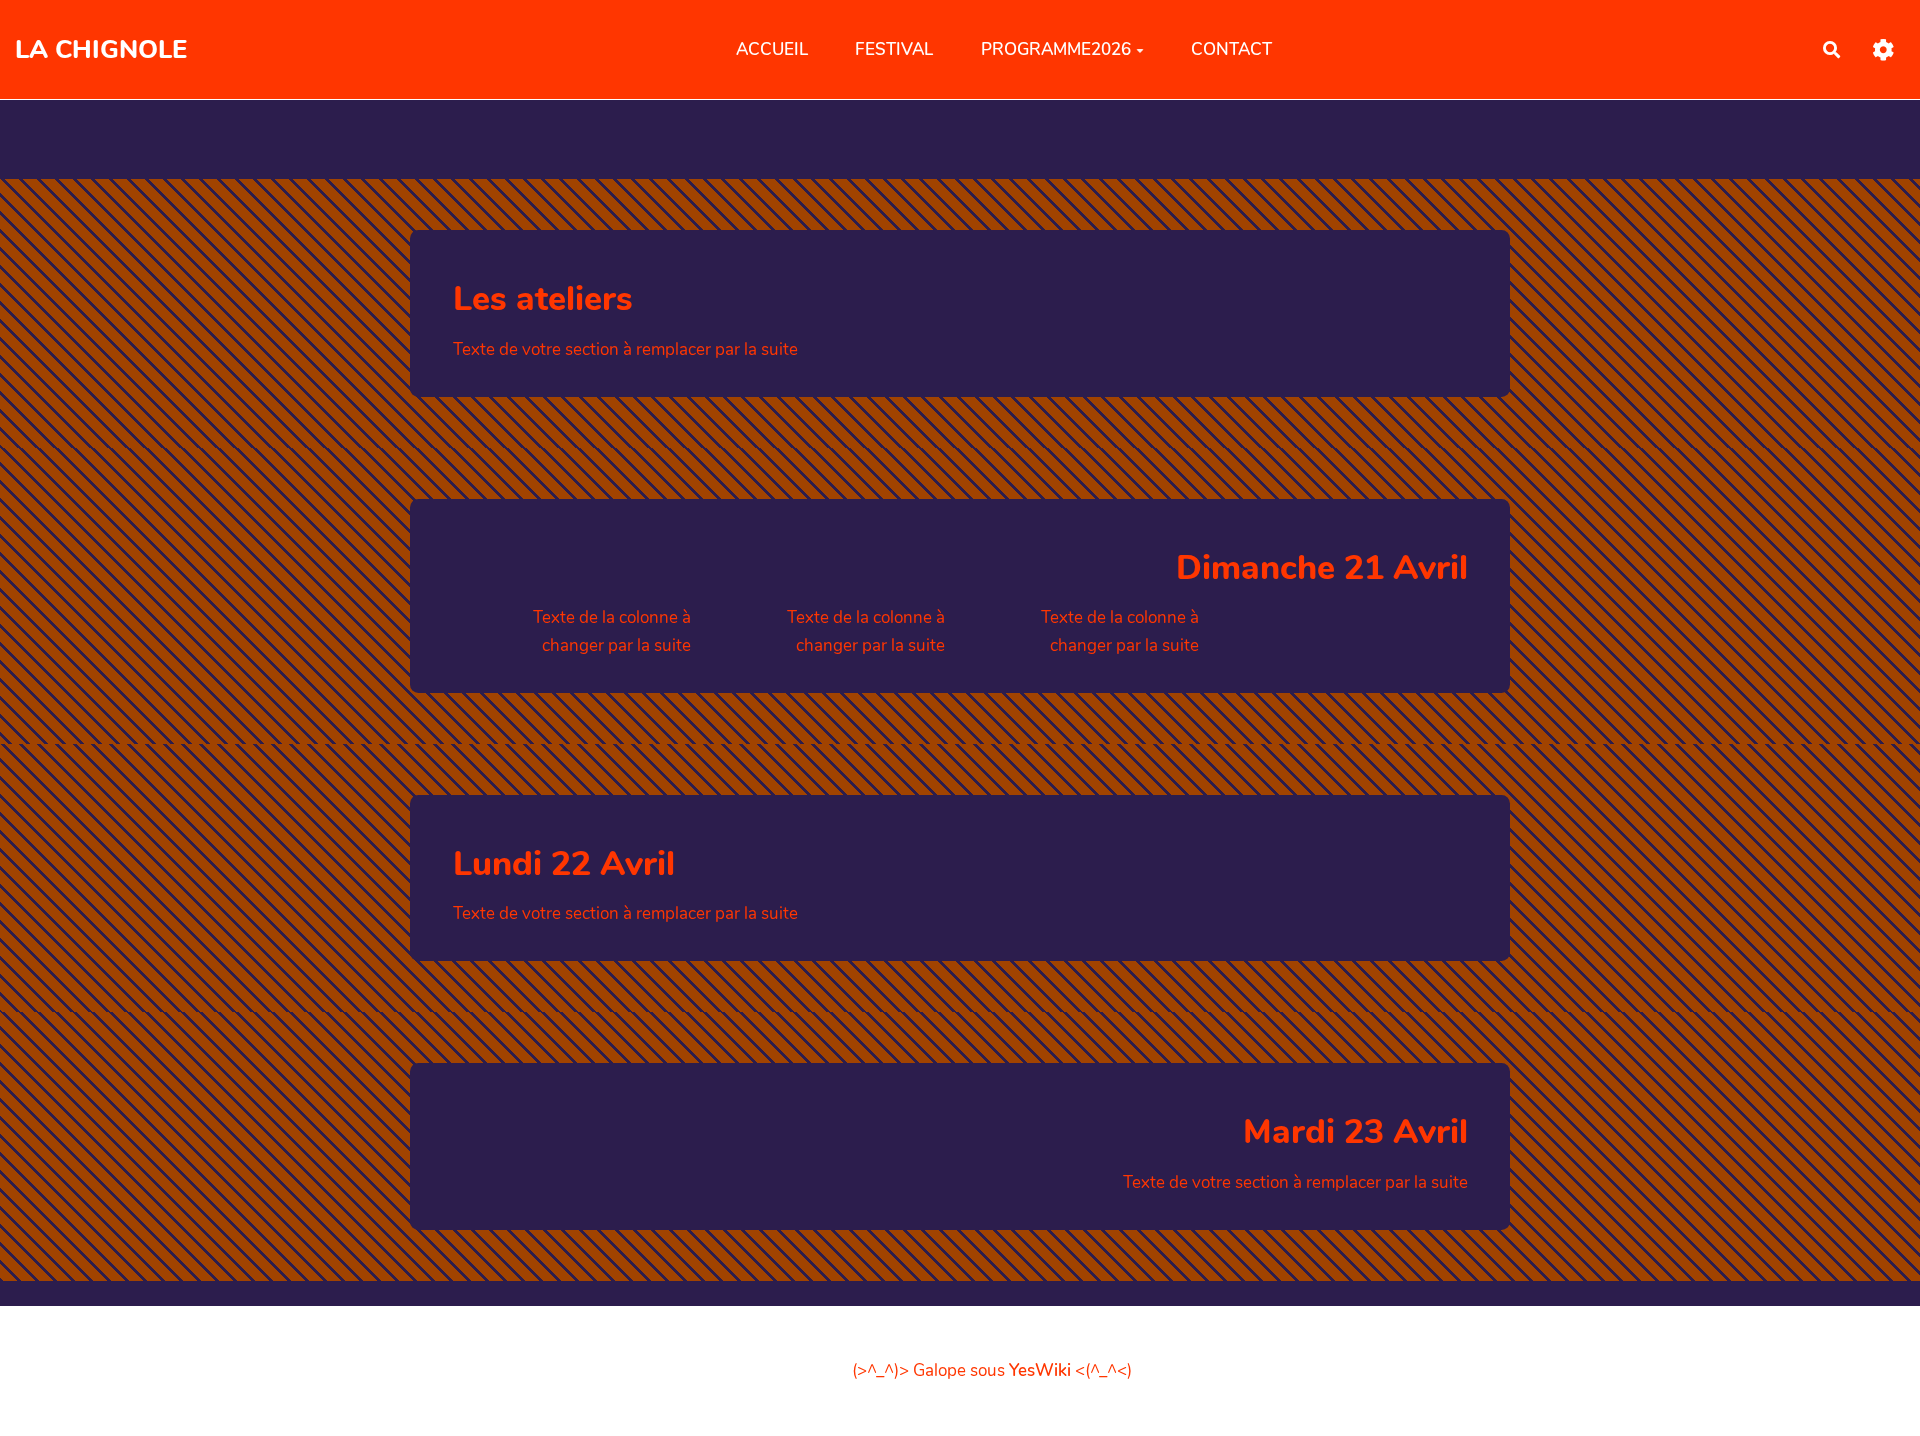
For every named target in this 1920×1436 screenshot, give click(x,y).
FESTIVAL (894, 48)
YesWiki (1040, 1370)
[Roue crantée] (1883, 49)
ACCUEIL (772, 48)
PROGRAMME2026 (1056, 48)
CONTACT (1231, 48)
